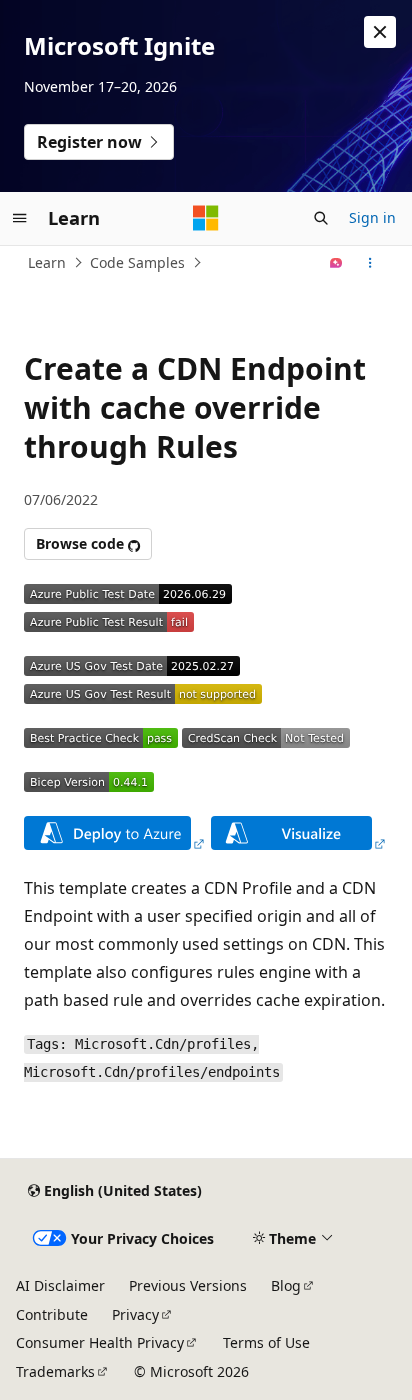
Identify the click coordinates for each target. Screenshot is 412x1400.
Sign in (372, 217)
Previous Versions (188, 1285)
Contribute (52, 1314)
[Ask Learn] (336, 263)
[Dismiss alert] (380, 32)
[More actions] (370, 263)
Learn (47, 262)
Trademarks (55, 1371)
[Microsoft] (206, 218)
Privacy (135, 1314)
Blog (286, 1285)
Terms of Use (266, 1342)
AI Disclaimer (60, 1285)
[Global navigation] (20, 218)
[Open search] (321, 218)
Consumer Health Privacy (100, 1342)
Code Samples (137, 262)
